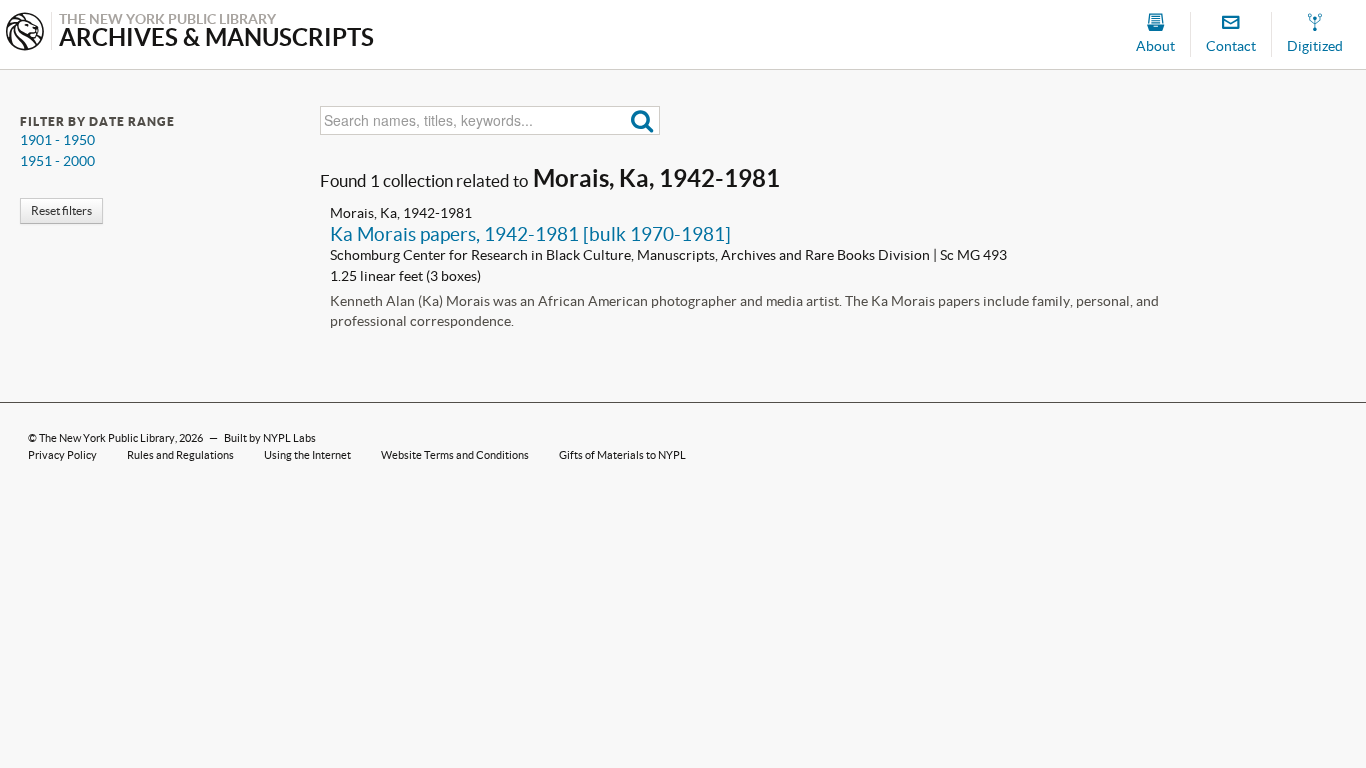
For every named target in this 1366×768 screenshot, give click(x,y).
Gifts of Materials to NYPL (622, 455)
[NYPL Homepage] (25, 33)
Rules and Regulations (180, 455)
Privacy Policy (62, 455)
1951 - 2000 (57, 161)
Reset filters (61, 210)
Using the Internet (307, 455)
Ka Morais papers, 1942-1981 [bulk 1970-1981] (530, 234)
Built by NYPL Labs (270, 438)
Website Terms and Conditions (455, 455)
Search (642, 120)
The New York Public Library (107, 438)
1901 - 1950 (57, 140)
